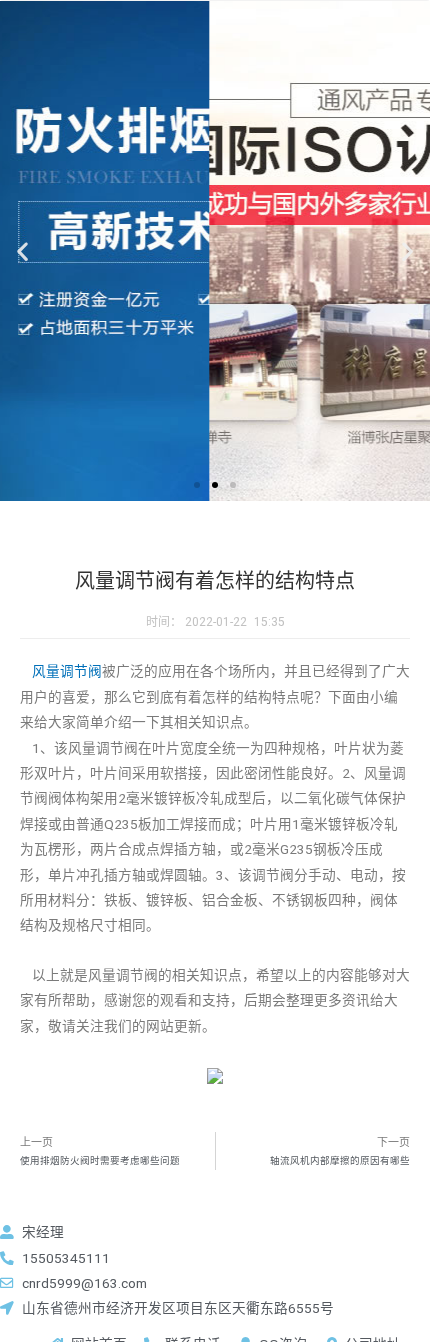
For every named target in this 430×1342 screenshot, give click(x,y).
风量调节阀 (67, 671)
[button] (197, 485)
